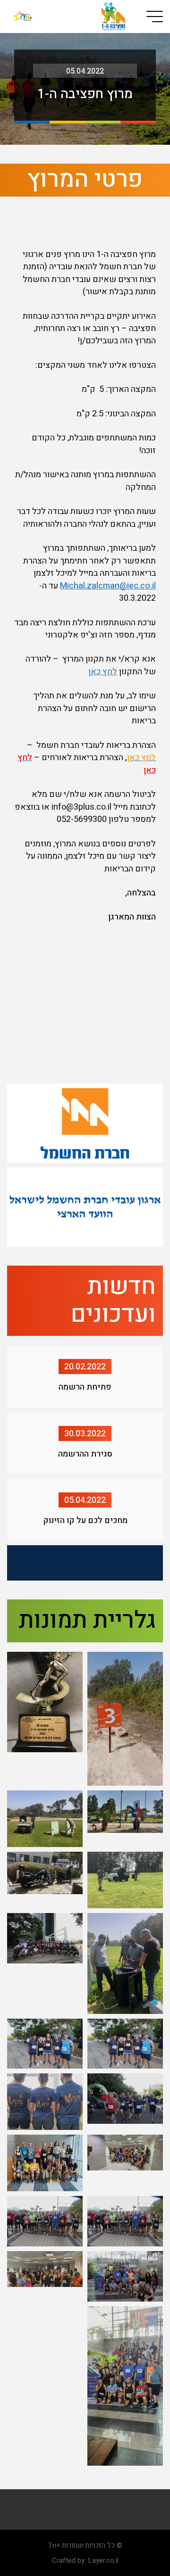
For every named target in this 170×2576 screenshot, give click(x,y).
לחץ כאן (103, 672)
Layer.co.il (103, 2560)
